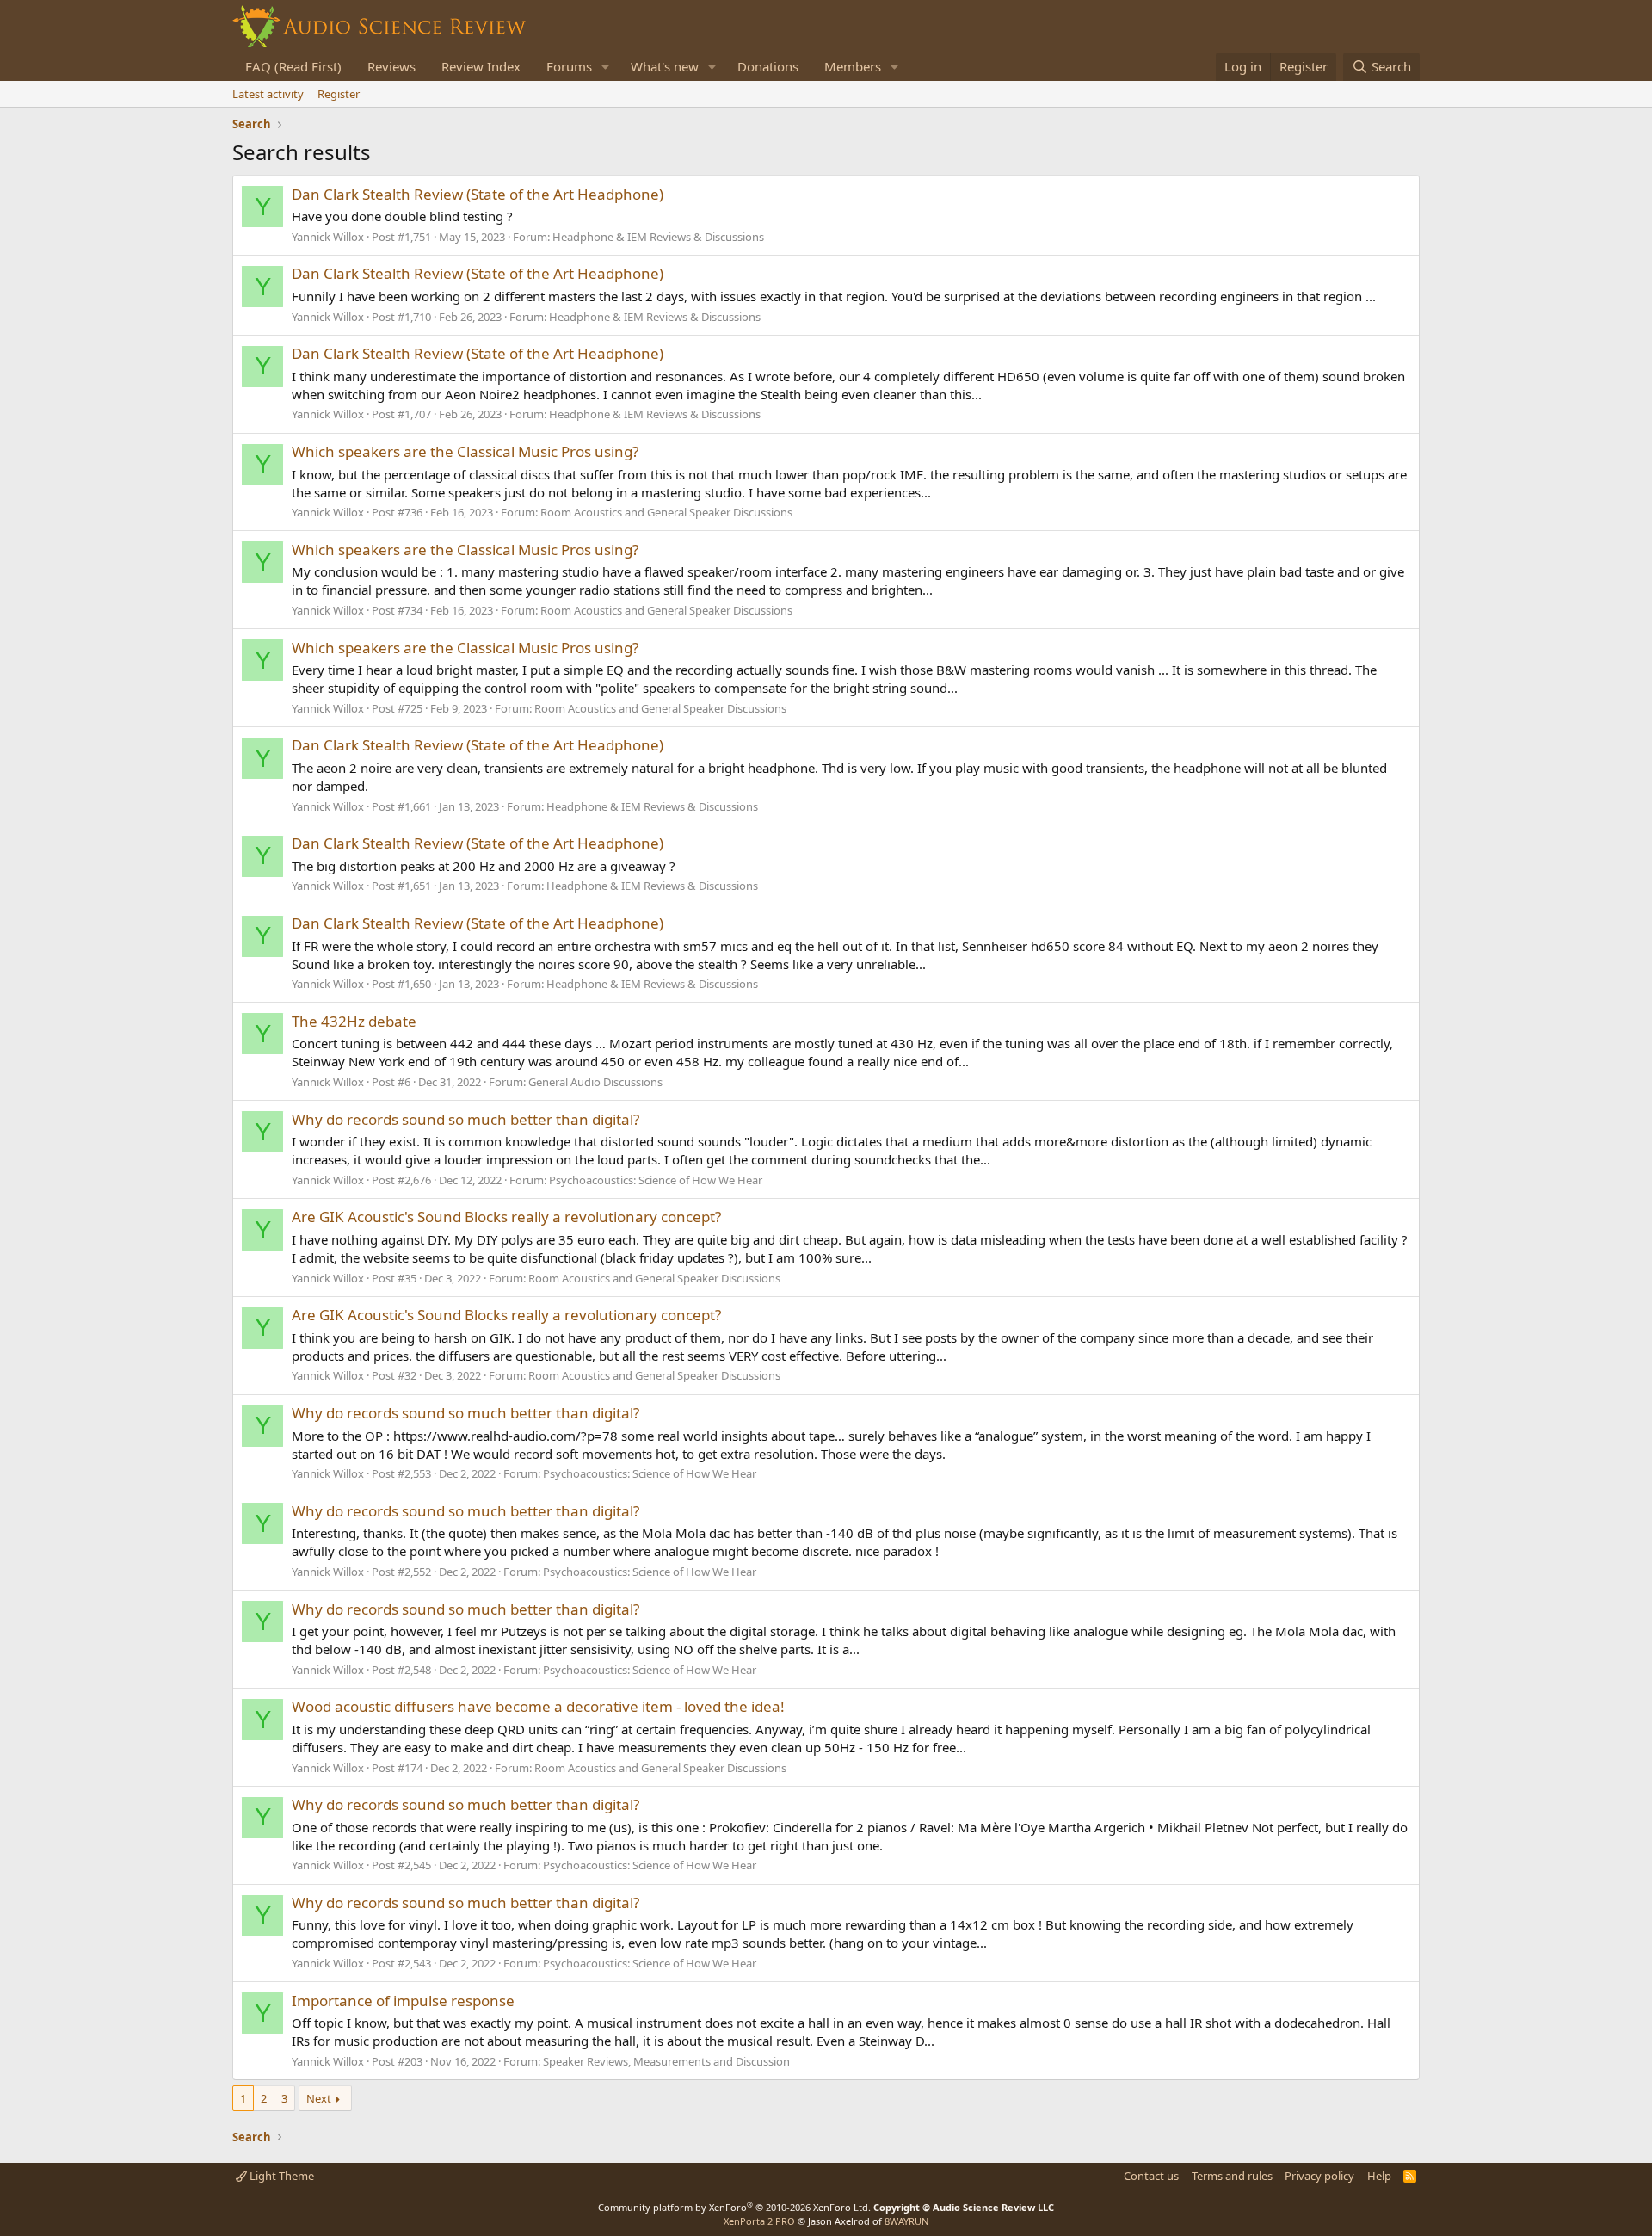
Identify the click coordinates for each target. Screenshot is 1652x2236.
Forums (569, 66)
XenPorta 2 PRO (759, 2221)
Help (1379, 2176)
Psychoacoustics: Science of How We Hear (656, 1180)
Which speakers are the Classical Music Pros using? (465, 451)
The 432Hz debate (354, 1021)
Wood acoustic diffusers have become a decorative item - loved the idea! (538, 1706)
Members (853, 66)
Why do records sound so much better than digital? (465, 1119)
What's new (665, 66)
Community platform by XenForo (734, 2207)
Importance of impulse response (403, 2001)
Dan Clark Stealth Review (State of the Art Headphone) (478, 194)
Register (339, 94)
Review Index (481, 66)
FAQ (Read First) (293, 66)
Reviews (391, 66)
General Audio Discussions (595, 1082)
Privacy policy (1319, 2176)
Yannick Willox (328, 237)
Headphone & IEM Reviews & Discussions (658, 237)
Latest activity (268, 94)
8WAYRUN (906, 2221)
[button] (606, 67)
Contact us (1151, 2176)
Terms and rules (1232, 2176)
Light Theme (280, 2176)
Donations (768, 66)
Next (319, 2098)
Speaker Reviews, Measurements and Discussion (666, 2061)
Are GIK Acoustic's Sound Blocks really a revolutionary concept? (506, 1217)
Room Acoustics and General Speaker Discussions (666, 512)
